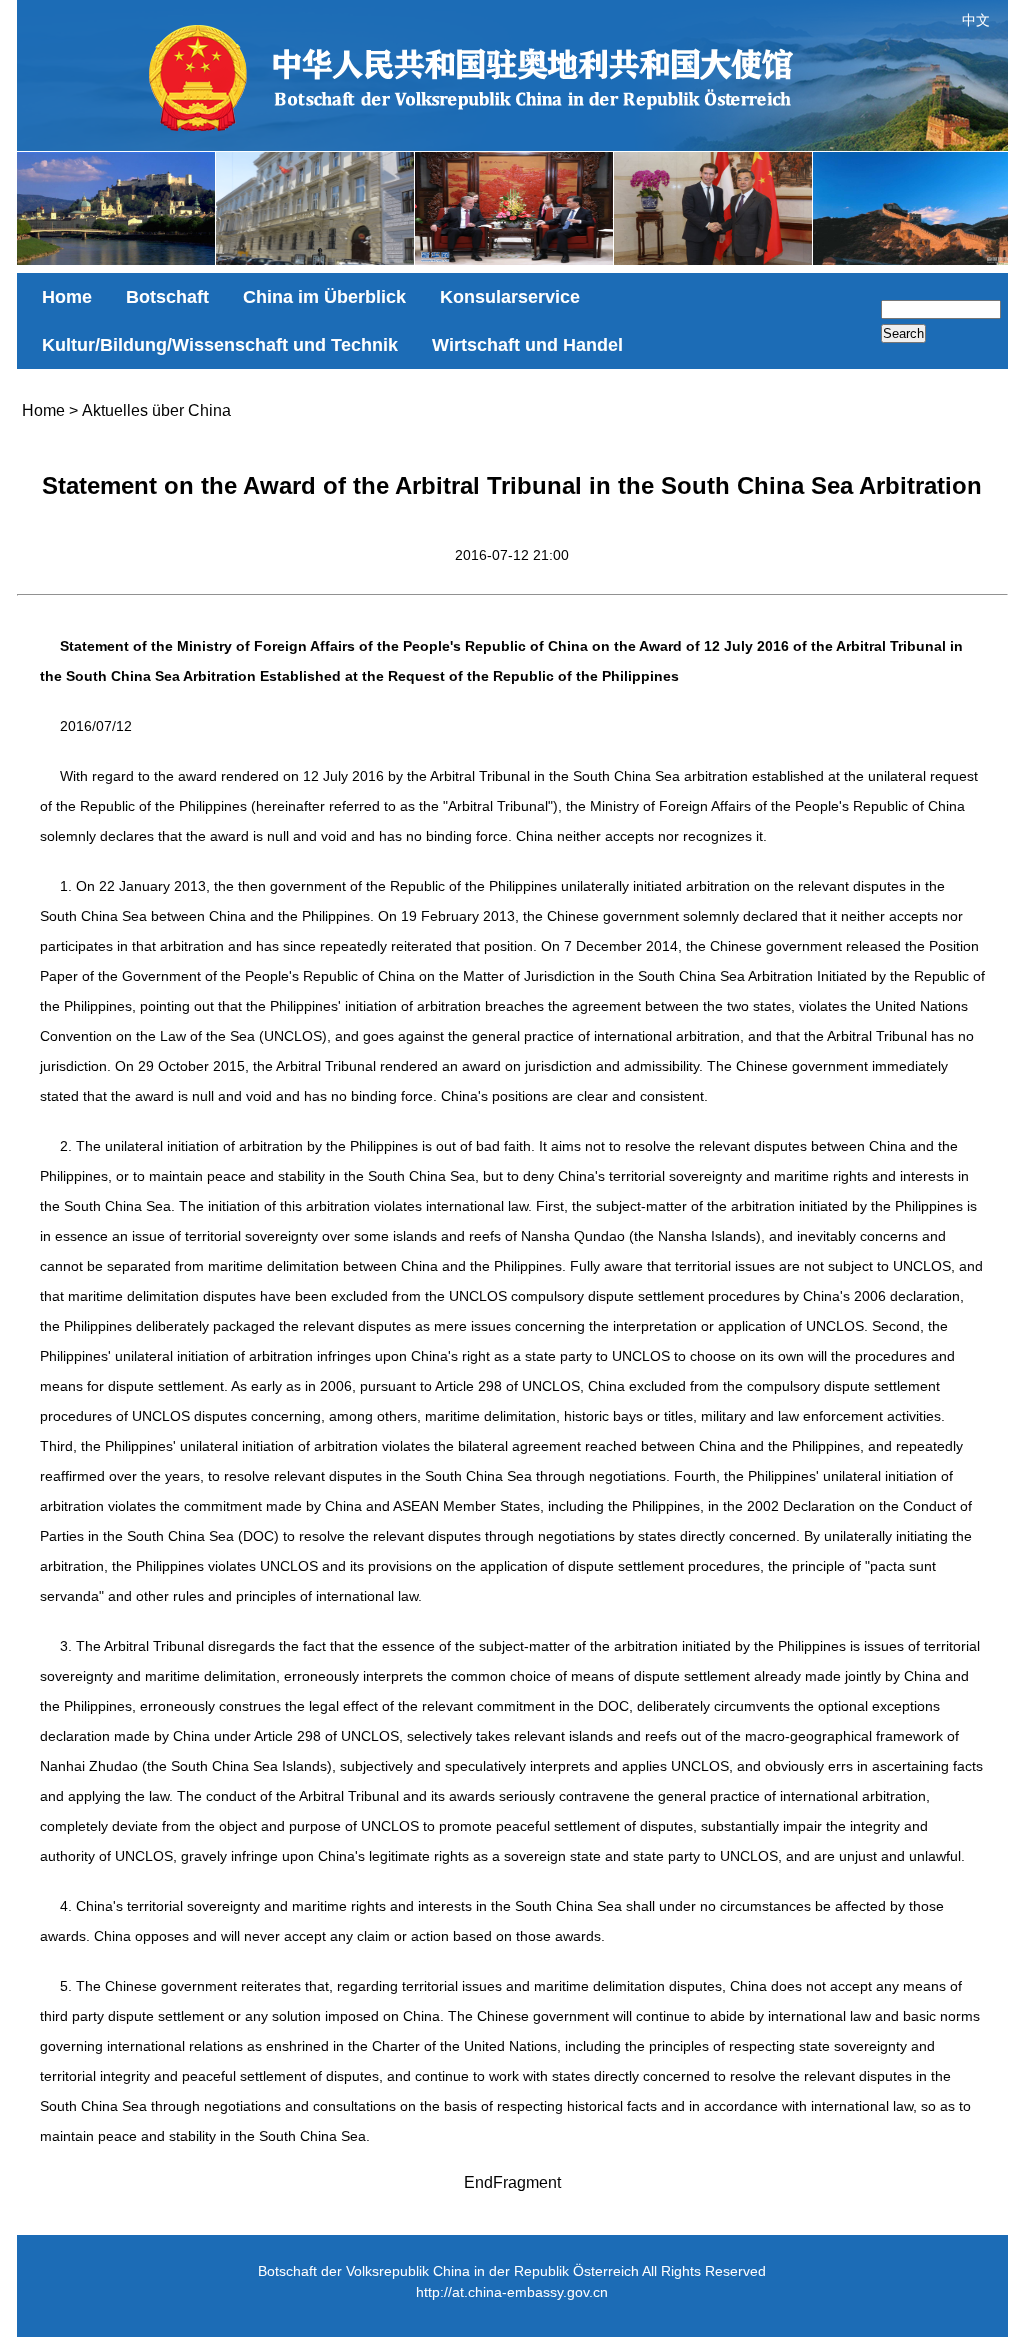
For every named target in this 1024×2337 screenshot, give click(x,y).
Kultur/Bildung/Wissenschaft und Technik (220, 345)
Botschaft (167, 297)
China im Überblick (324, 297)
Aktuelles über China (156, 410)
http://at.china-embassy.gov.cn (512, 2292)
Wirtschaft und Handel (527, 345)
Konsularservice (510, 297)
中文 (976, 20)
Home (67, 297)
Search (903, 333)
